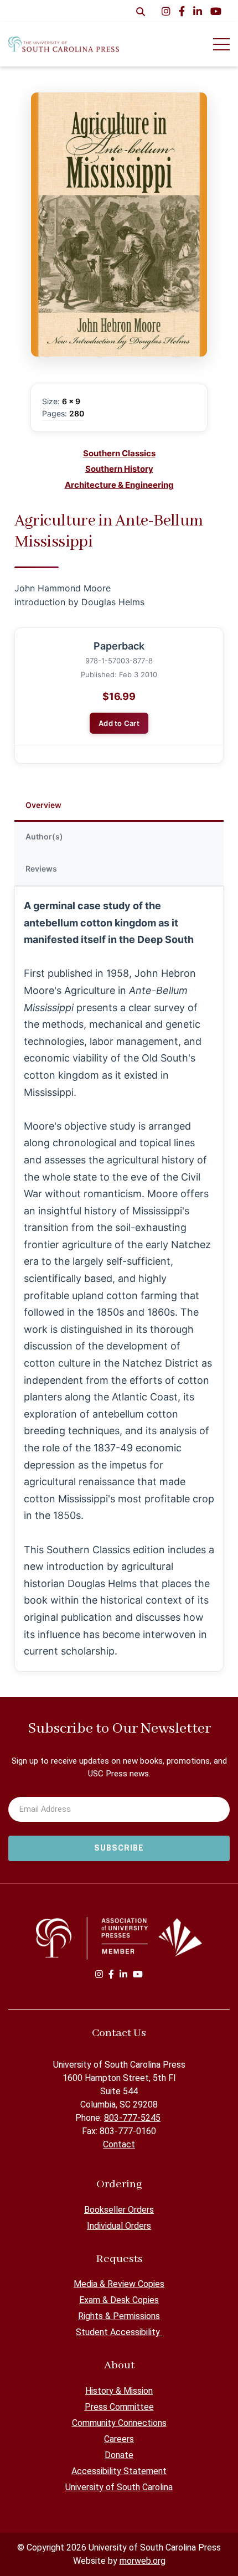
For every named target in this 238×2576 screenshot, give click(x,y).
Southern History (119, 469)
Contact (119, 2144)
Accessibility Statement (119, 2471)
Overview (43, 805)
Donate (119, 2455)
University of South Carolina (119, 2487)
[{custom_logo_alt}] (64, 44)
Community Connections (119, 2423)
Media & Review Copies (119, 2284)
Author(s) (44, 836)
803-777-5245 (132, 2118)
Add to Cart (119, 723)
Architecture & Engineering (119, 485)
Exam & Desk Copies (119, 2300)
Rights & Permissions (119, 2316)
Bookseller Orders (119, 2210)
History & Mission (119, 2391)
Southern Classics (119, 453)
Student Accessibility (119, 2332)
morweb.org (143, 2561)
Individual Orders (119, 2226)
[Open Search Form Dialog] (141, 11)
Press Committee (119, 2407)
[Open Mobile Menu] (221, 44)
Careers (119, 2439)
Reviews (41, 869)
